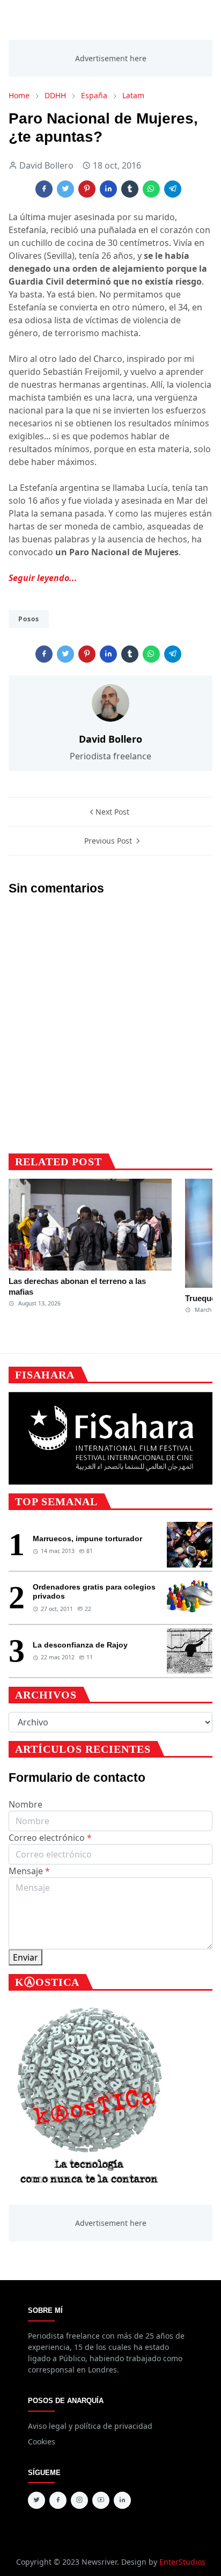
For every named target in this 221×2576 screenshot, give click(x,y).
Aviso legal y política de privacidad (90, 2426)
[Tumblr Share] (130, 189)
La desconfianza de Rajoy (80, 1645)
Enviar (25, 1957)
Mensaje (29, 1871)
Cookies (42, 2441)
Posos (29, 619)
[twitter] (36, 2500)
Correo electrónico (50, 1838)
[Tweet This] (65, 189)
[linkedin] (122, 2500)
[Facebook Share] (44, 189)
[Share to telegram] (173, 189)
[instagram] (79, 2500)
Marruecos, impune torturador (87, 1539)
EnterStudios (182, 2562)
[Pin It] (87, 189)
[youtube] (101, 2500)
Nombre (25, 1804)
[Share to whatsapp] (151, 189)
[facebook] (58, 2500)
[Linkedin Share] (108, 189)
